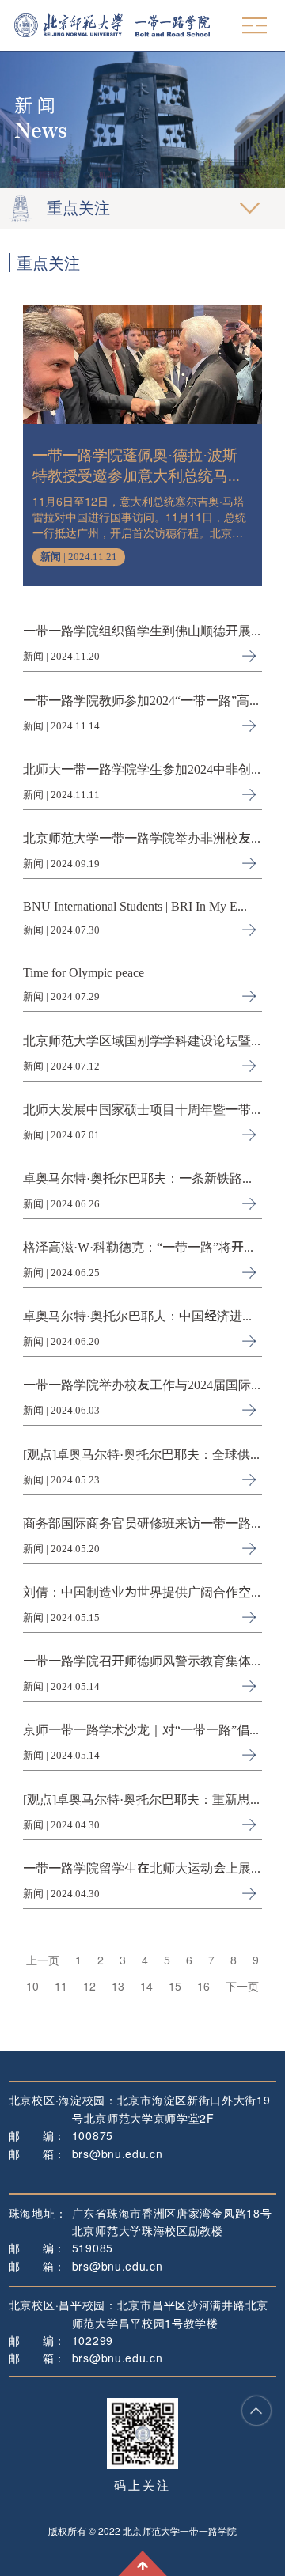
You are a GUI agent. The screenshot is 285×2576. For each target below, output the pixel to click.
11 (61, 1986)
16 (203, 1986)
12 (89, 1986)
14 (146, 1986)
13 (118, 1986)
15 (175, 1986)
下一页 (242, 1986)
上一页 (43, 1960)
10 (32, 1986)
